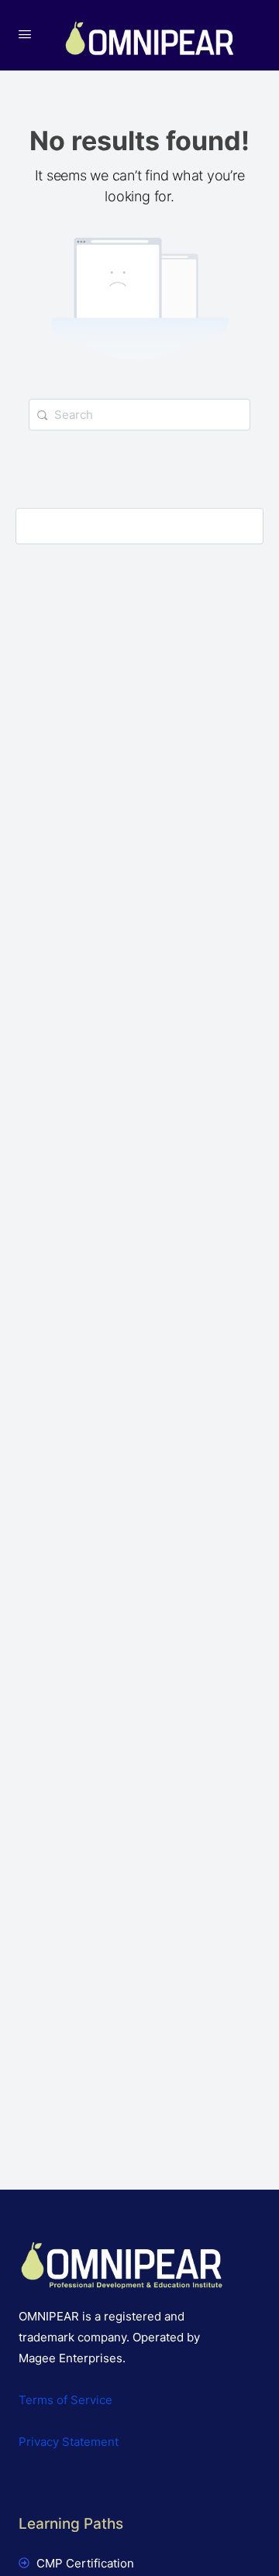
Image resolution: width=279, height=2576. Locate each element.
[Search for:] (139, 415)
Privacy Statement (69, 2442)
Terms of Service (65, 2400)
